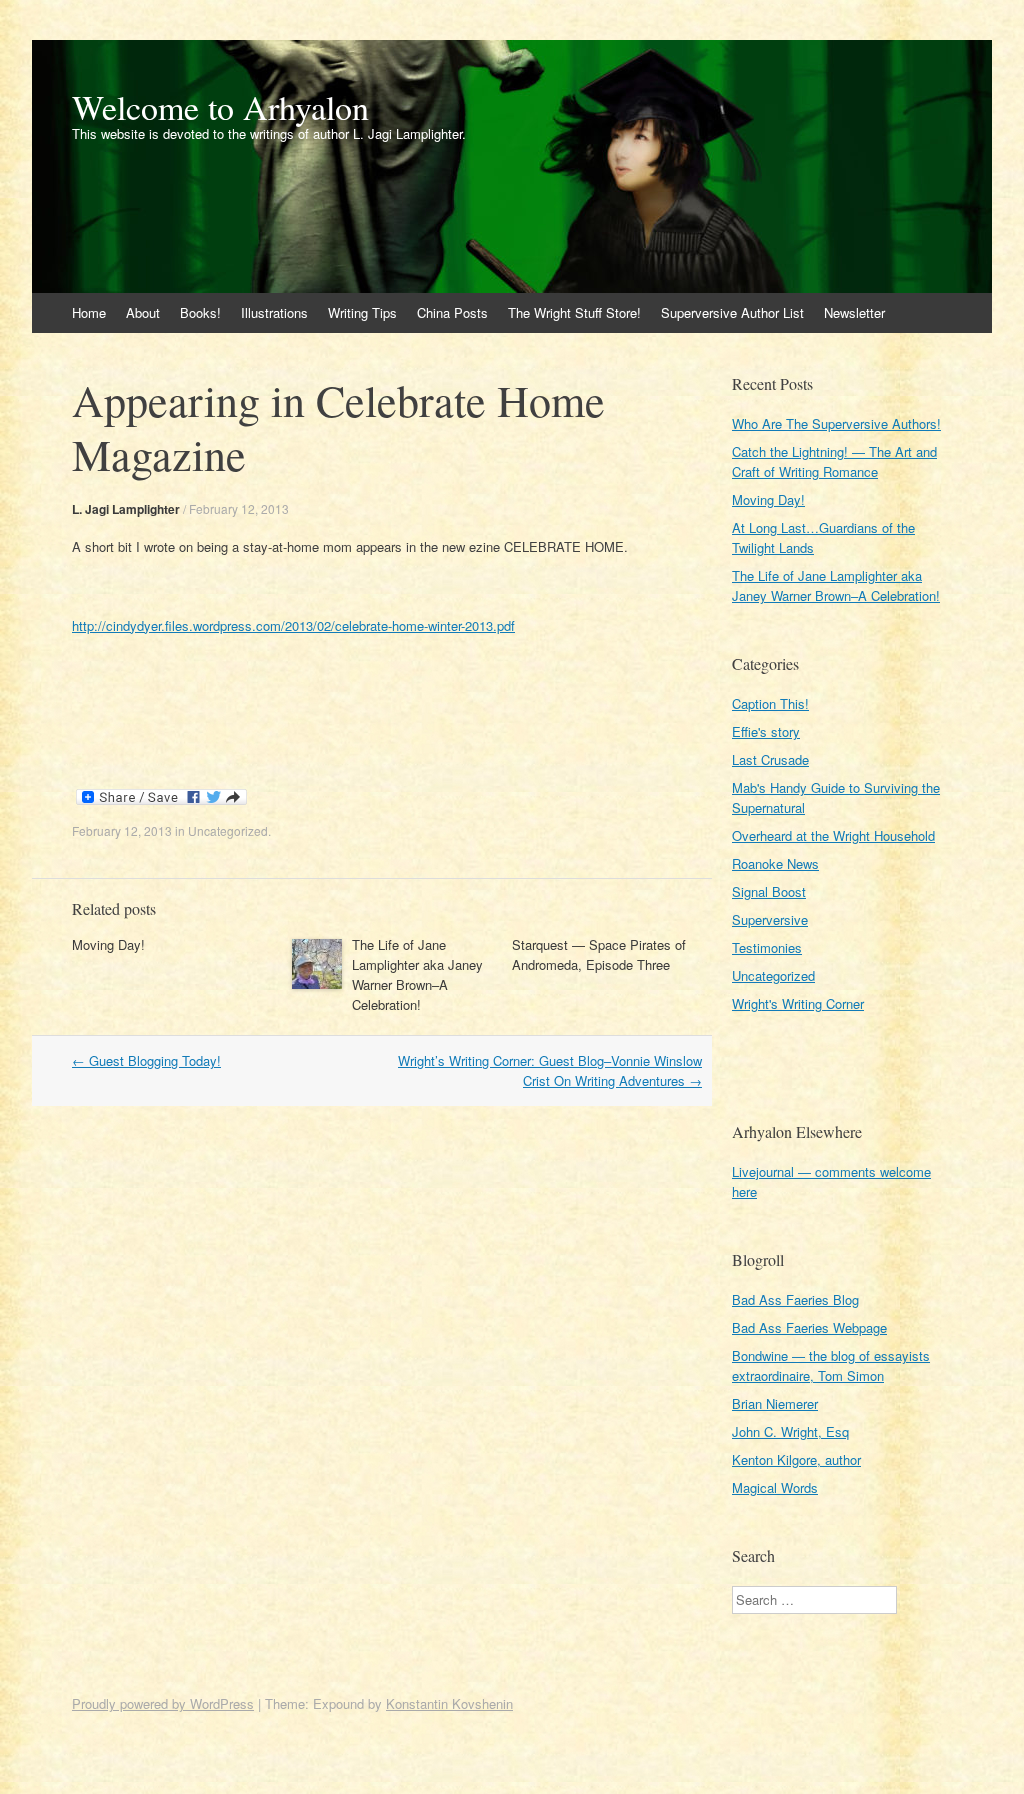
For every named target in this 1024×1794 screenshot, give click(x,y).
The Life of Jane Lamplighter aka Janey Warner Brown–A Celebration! (417, 974)
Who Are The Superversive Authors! (836, 423)
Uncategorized (228, 830)
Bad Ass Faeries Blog (795, 1299)
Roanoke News (775, 863)
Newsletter (854, 312)
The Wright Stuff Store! (574, 312)
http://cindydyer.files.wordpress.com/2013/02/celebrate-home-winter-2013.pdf (293, 625)
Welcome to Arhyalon (220, 107)
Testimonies (767, 947)
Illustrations (274, 312)
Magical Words (775, 1487)
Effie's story (766, 731)
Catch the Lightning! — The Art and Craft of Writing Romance (834, 461)
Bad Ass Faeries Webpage (809, 1327)
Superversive (770, 919)
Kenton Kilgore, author (796, 1459)
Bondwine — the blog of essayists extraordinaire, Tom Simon (831, 1365)
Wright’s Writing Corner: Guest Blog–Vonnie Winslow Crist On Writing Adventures (550, 1070)
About (143, 312)
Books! (200, 312)
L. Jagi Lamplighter (126, 509)
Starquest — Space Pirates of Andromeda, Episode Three (599, 954)
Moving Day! (108, 944)
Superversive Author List (732, 312)
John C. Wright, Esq (790, 1431)
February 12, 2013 (239, 508)
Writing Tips (362, 312)
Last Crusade (770, 759)
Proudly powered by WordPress (163, 1703)
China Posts (452, 312)
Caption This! (770, 703)
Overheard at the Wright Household (833, 835)
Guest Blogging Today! (146, 1060)
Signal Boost (769, 891)
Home (89, 312)
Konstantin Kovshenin (449, 1703)
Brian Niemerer (775, 1403)
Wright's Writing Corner (798, 1003)
